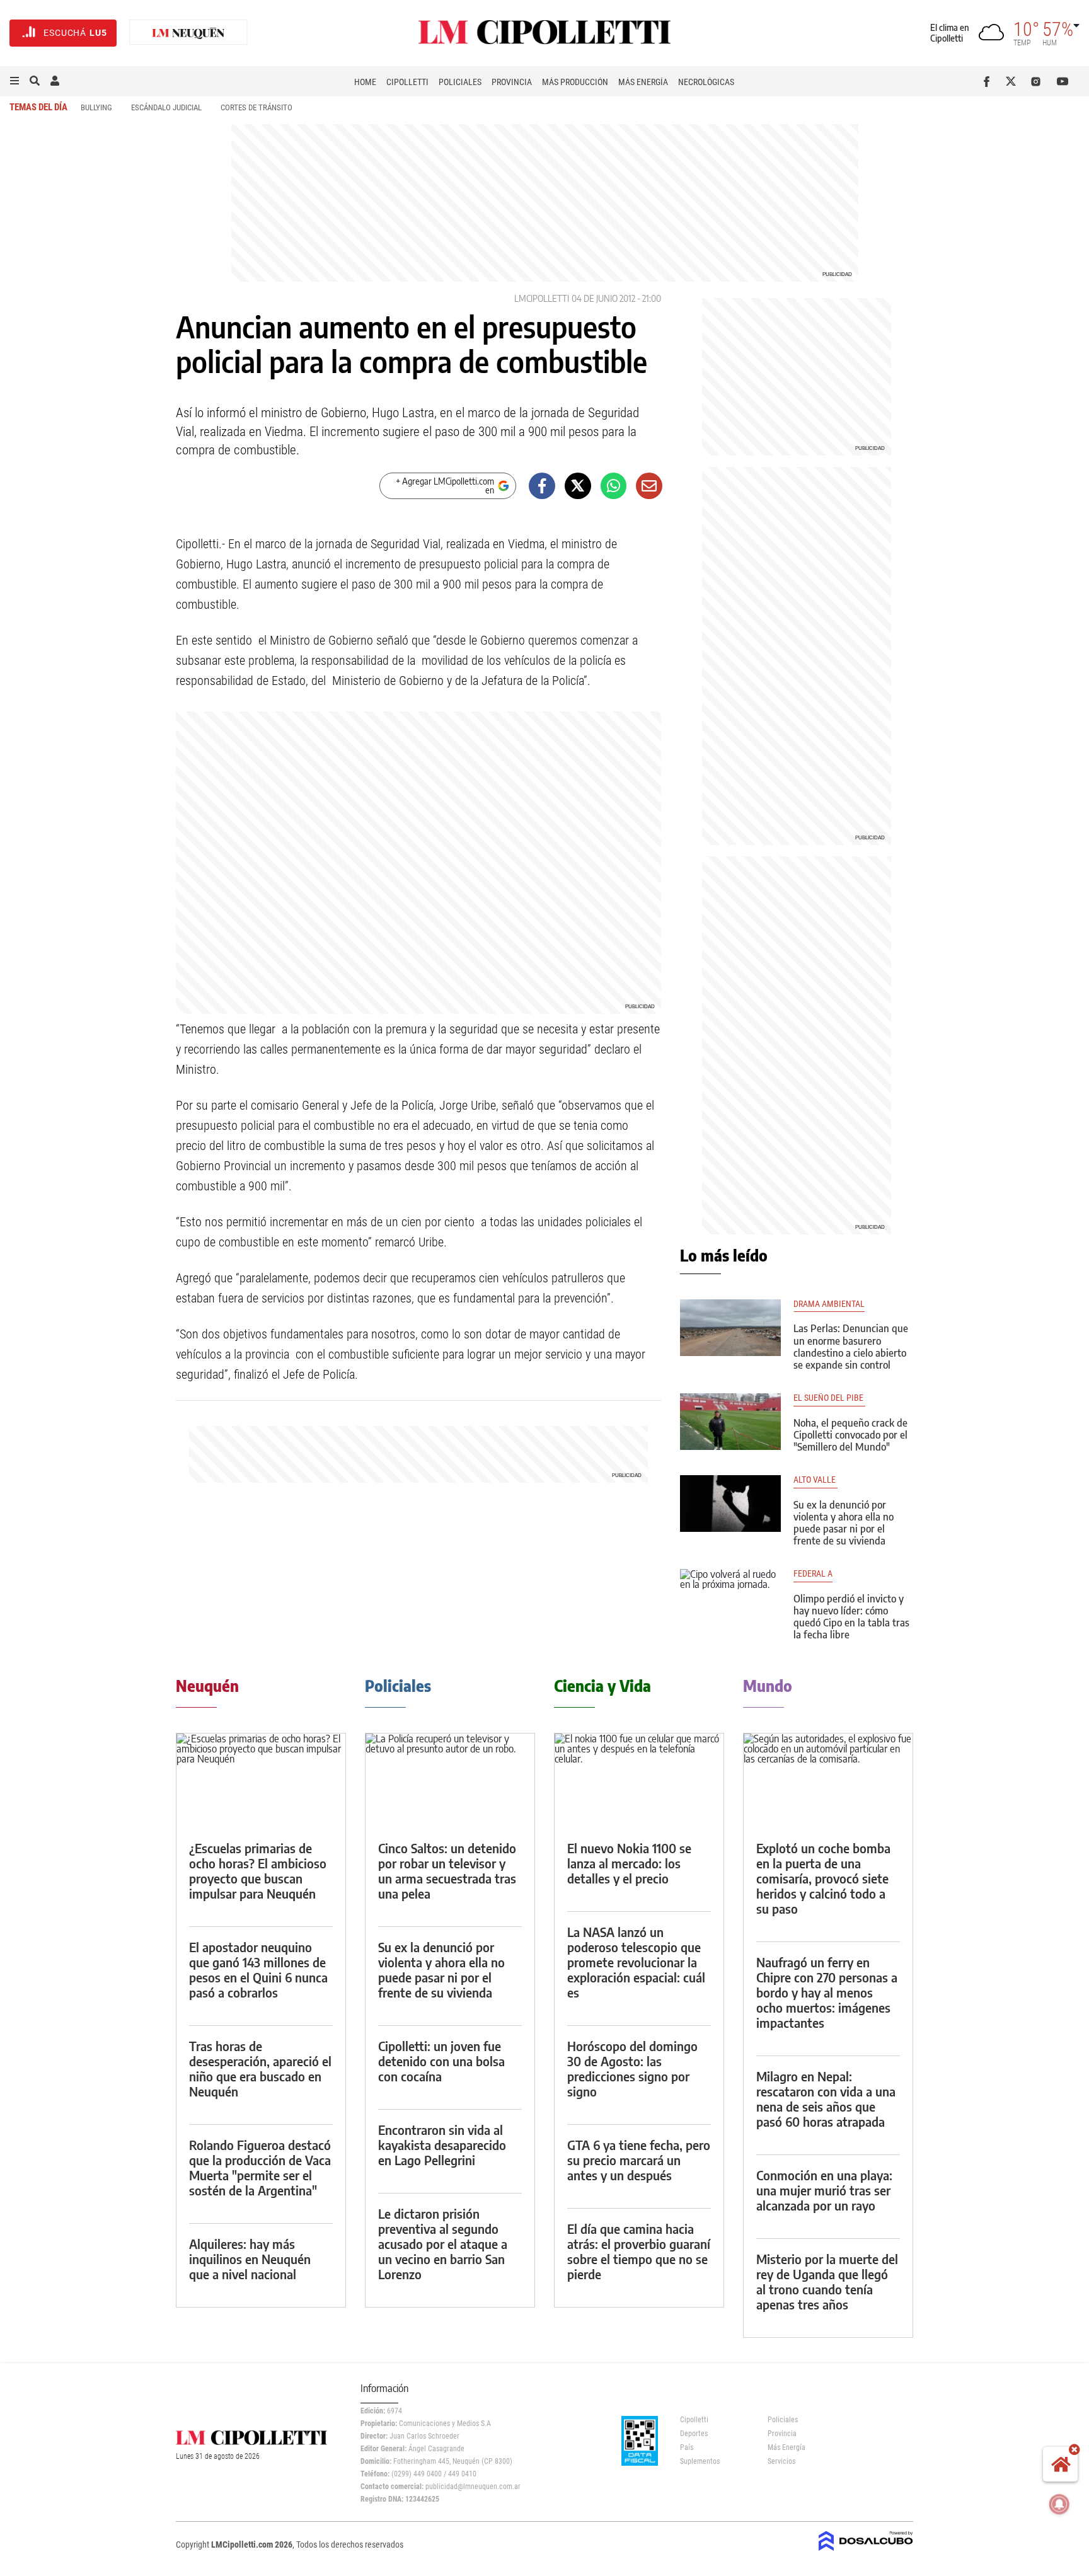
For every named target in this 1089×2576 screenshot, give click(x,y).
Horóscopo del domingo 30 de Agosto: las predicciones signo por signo (632, 2068)
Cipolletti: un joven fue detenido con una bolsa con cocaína (441, 2061)
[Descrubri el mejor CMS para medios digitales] (866, 2552)
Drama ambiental (829, 1304)
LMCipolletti (542, 298)
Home (365, 82)
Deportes (694, 2434)
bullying (96, 107)
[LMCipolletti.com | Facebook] (989, 81)
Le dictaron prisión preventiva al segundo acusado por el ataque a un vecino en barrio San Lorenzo (443, 2244)
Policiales (460, 82)
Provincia (512, 82)
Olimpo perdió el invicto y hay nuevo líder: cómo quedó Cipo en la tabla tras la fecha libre (851, 1617)
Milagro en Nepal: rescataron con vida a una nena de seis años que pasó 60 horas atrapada (826, 2099)
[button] (14, 81)
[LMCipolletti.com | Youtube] (1063, 81)
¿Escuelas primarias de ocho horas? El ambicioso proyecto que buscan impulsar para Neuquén (258, 1871)
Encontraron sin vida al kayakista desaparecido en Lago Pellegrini (442, 2145)
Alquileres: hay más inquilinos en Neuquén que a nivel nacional (250, 2259)
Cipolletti (407, 82)
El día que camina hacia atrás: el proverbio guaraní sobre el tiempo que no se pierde (639, 2251)
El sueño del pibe (829, 1398)
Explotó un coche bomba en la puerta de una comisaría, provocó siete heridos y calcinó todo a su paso (823, 1878)
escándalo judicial (166, 107)
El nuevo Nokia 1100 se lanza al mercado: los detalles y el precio (629, 1863)
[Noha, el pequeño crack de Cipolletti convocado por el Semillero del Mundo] (730, 1422)
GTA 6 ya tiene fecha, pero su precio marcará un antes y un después (639, 2160)
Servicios (781, 2461)
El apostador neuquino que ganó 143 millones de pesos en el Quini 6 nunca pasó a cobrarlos (258, 1969)
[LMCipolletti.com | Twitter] (1014, 81)
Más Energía (643, 82)
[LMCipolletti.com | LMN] (188, 33)
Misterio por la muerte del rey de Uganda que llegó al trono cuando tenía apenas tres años (827, 2281)
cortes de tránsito (256, 107)
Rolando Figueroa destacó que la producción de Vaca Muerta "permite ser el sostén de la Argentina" (260, 2167)
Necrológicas (706, 82)
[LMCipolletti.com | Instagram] (1038, 81)
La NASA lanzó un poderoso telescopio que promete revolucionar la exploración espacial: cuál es (636, 1962)
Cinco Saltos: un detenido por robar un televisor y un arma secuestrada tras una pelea (447, 1871)
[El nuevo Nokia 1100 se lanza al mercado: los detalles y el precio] (639, 1781)
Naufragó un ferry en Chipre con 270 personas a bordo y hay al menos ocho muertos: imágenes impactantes (827, 1992)
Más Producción (575, 82)
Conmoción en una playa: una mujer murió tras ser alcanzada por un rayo (824, 2190)
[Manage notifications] (1059, 2504)
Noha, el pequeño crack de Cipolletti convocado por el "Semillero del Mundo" (850, 1435)
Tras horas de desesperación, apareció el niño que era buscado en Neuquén (260, 2068)
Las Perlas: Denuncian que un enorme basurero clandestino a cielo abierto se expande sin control (851, 1347)
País (687, 2447)
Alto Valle (815, 1480)
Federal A (813, 1574)
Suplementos (700, 2461)
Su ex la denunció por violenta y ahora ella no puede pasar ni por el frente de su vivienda (844, 1523)
